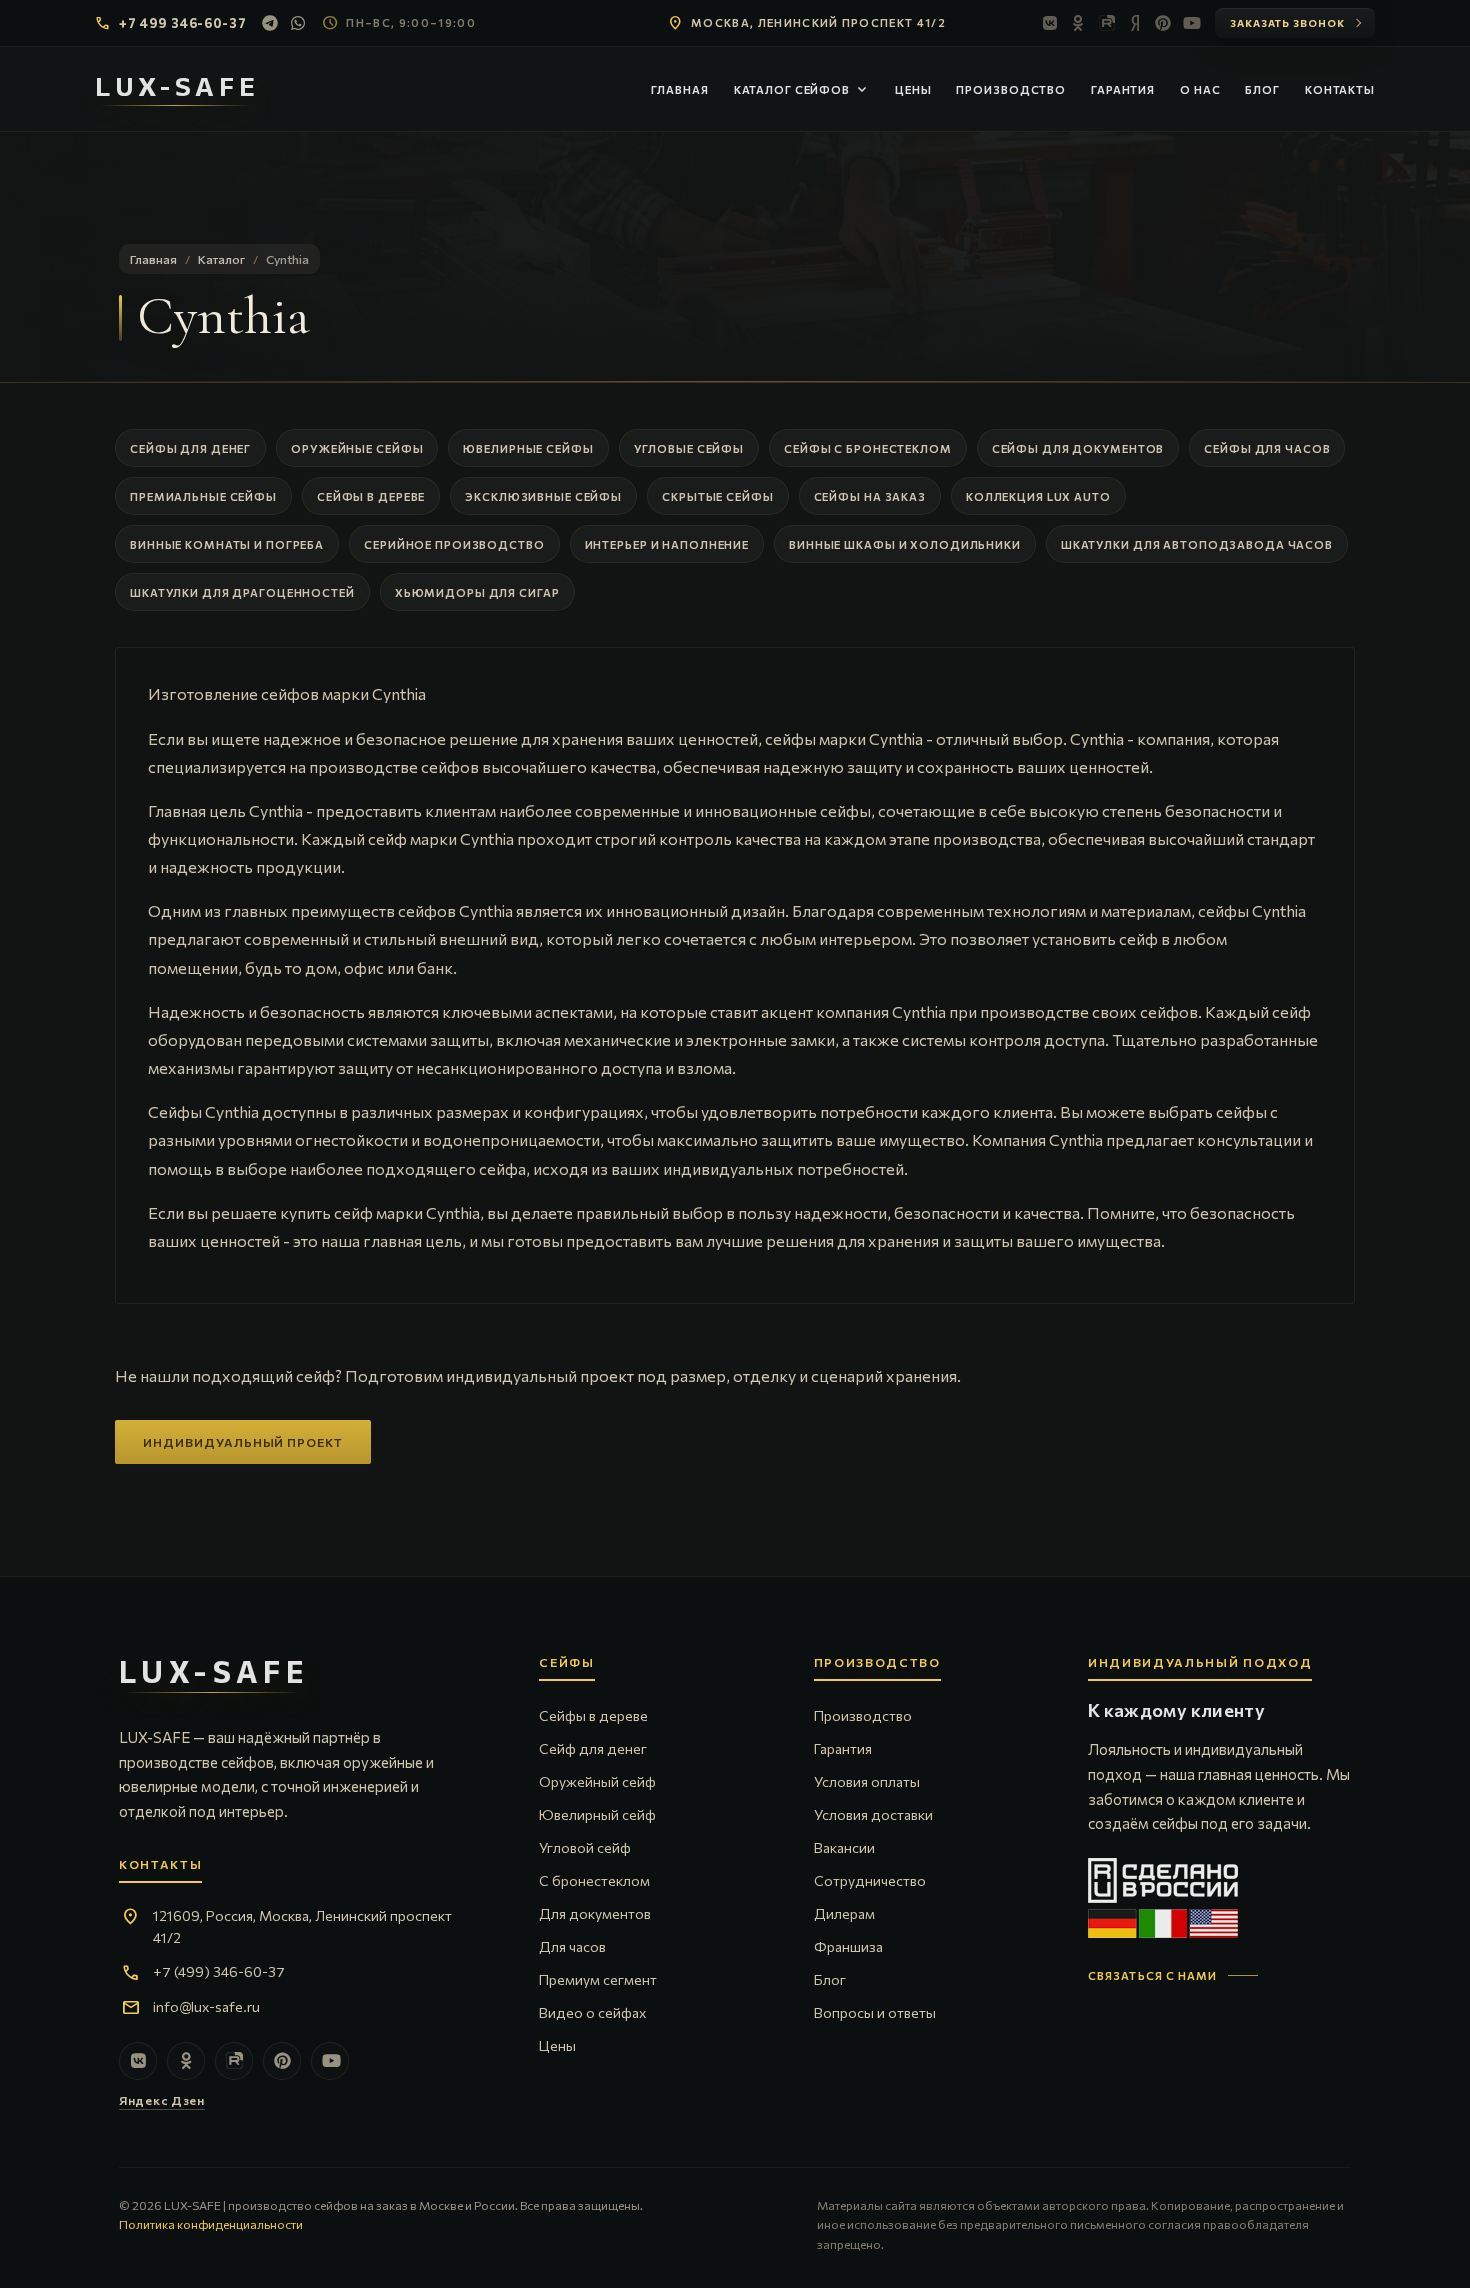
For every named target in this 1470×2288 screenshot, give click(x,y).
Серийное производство (454, 544)
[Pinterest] (1163, 23)
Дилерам (844, 1913)
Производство (1011, 89)
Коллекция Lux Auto (1038, 496)
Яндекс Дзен (162, 2100)
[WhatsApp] (298, 23)
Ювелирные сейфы (528, 448)
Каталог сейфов (802, 90)
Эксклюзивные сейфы (543, 496)
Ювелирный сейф (597, 1814)
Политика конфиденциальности (211, 2224)
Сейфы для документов (1078, 448)
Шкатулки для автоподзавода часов (1197, 544)
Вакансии (844, 1847)
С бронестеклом (594, 1880)
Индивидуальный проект (243, 1442)
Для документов (595, 1913)
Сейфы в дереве (371, 496)
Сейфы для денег (190, 448)
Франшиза (848, 1946)
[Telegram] (270, 23)
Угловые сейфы (689, 448)
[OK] (1079, 23)
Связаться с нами (1153, 1975)
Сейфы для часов (1267, 448)
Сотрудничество (870, 1880)
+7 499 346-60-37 (182, 23)
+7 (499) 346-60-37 (219, 1971)
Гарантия (1123, 89)
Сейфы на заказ (870, 496)
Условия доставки (873, 1814)
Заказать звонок (1287, 23)
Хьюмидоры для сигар (477, 592)
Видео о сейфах (592, 2012)
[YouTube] (1191, 23)
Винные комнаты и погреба (227, 544)
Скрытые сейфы (717, 496)
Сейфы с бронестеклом (868, 448)
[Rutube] (1107, 23)
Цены (913, 89)
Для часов (572, 1946)
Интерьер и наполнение (667, 544)
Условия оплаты (867, 1781)
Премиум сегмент (598, 1979)
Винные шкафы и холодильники (905, 544)
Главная (679, 89)
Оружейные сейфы (357, 448)
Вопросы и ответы (875, 2012)
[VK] (1051, 23)
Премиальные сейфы (203, 496)
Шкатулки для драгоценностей (242, 592)
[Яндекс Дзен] (1135, 23)
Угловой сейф (585, 1847)
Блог (1262, 89)
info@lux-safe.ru (206, 2006)
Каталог (221, 259)
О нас (1200, 89)
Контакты (1340, 89)
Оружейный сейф (597, 1781)
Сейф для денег (593, 1748)
